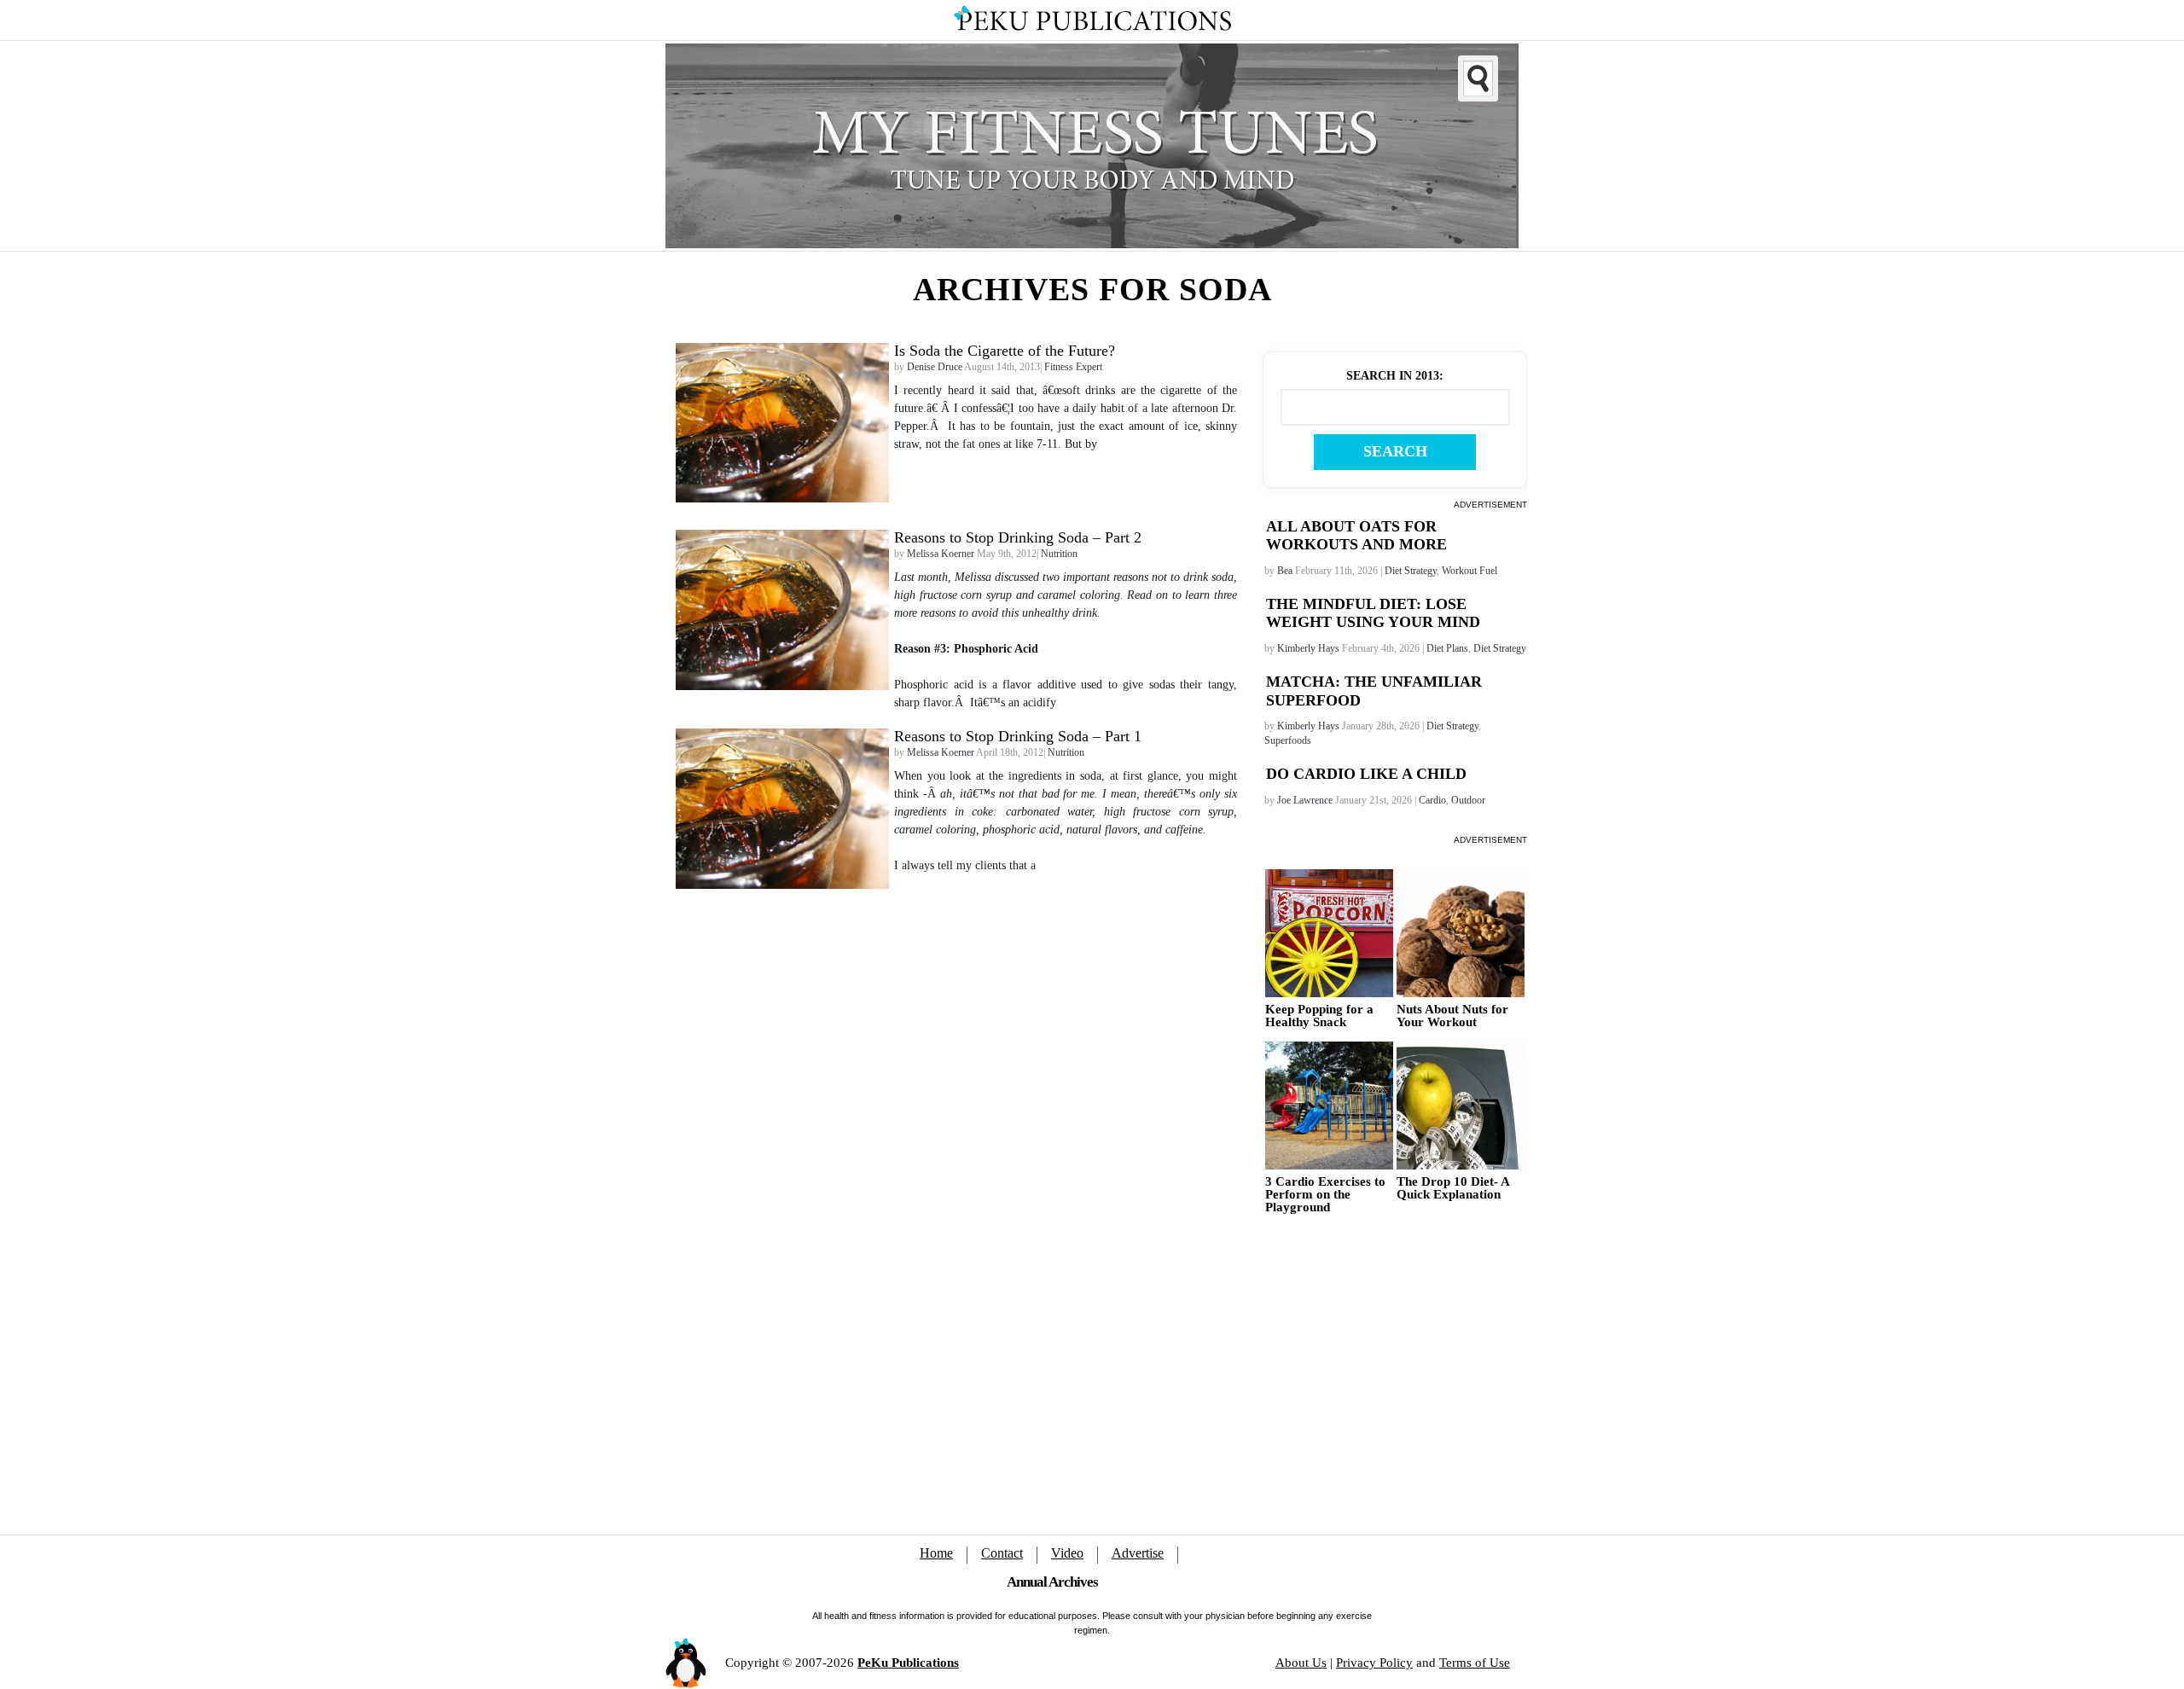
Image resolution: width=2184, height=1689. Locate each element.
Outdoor (1468, 800)
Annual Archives (1052, 1582)
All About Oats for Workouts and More (1356, 536)
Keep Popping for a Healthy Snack (1319, 1016)
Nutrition (1059, 554)
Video (1067, 1553)
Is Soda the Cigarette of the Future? (1005, 351)
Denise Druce (935, 367)
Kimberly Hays (1308, 648)
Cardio (1432, 800)
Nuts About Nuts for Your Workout (1452, 1016)
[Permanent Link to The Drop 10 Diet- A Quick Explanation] (1461, 1106)
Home (936, 1553)
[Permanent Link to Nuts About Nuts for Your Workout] (1461, 933)
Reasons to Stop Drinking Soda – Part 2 (1018, 537)
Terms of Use (1475, 1663)
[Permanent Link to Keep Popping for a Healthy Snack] (1329, 933)
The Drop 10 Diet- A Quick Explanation (1453, 1188)
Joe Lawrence (1305, 800)
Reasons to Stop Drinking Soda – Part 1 (1018, 736)
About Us (1301, 1663)
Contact (1002, 1553)
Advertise (1138, 1553)
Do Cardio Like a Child (1366, 774)
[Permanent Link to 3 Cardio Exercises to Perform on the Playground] (1329, 1106)
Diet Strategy (1411, 571)
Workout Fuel (1470, 571)
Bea (1285, 571)
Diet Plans (1447, 648)
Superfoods (1288, 740)
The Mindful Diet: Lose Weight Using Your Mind (1373, 613)
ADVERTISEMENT (1490, 505)
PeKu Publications (908, 1663)
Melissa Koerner (941, 554)
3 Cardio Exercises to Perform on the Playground (1325, 1195)
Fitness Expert (1073, 367)
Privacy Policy (1374, 1663)
